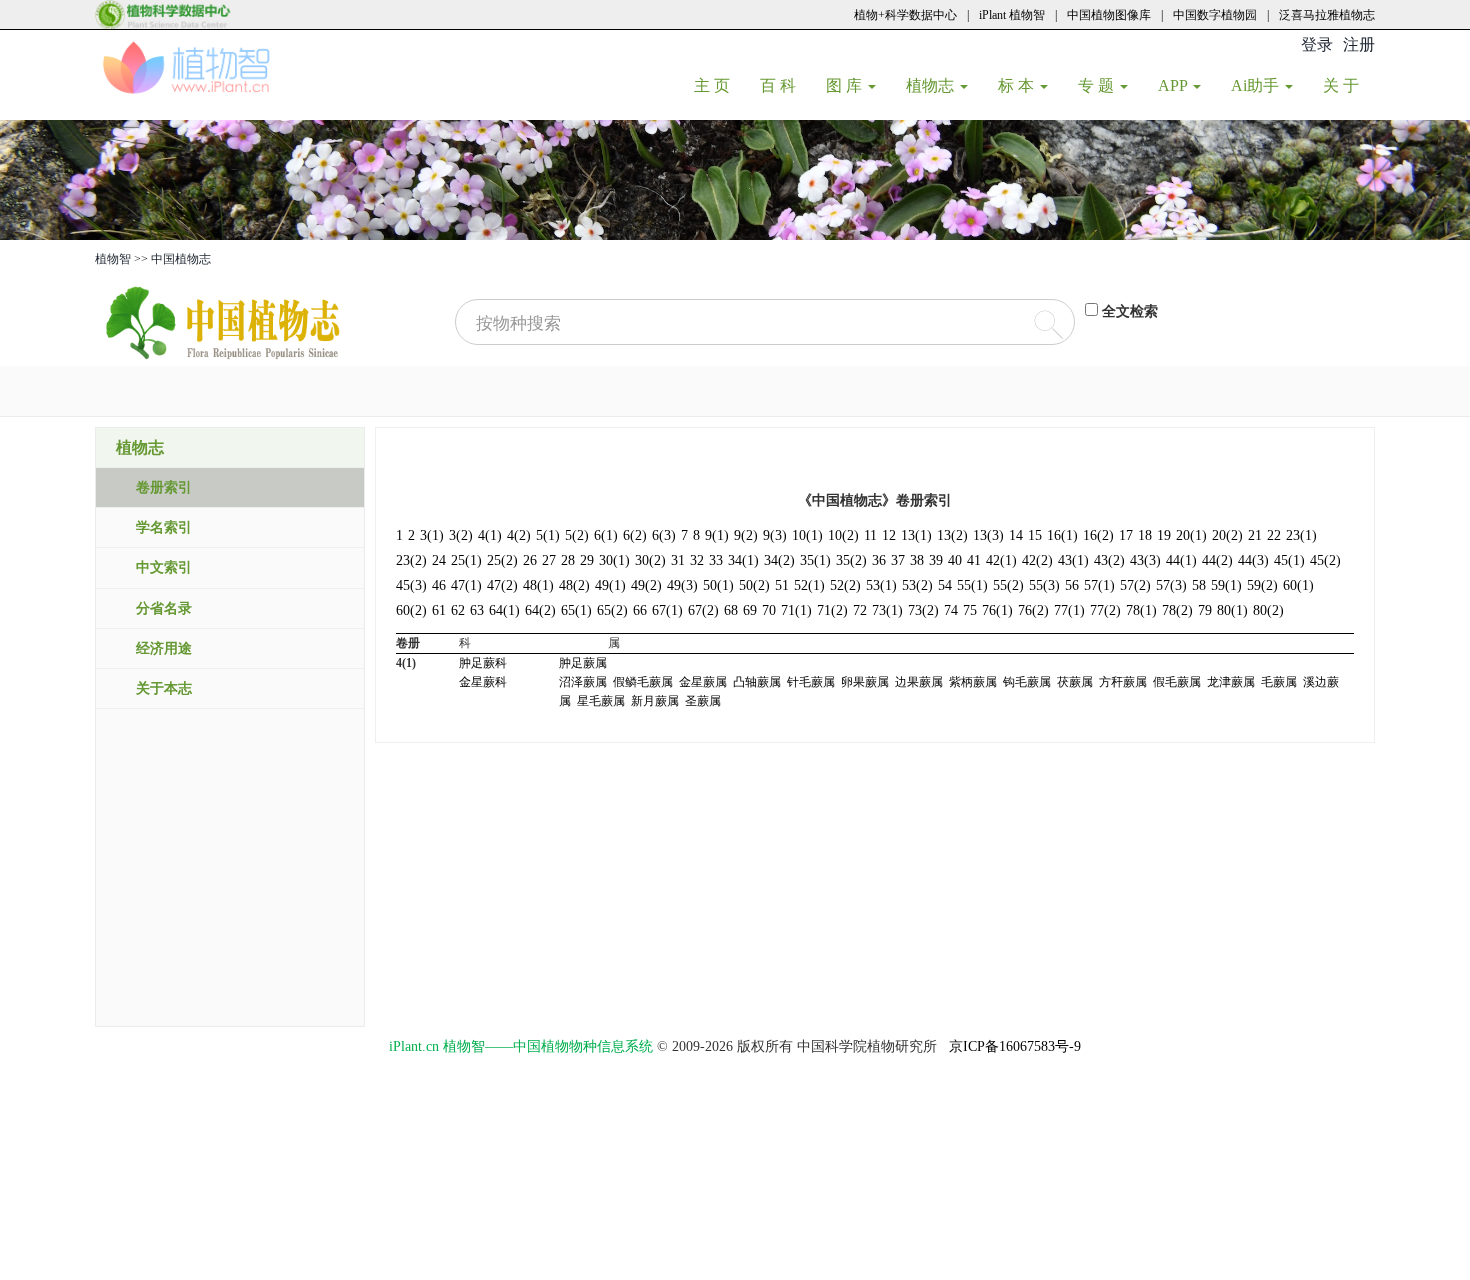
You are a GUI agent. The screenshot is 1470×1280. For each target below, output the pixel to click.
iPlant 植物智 (1012, 15)
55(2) (1008, 585)
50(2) (754, 585)
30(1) (614, 560)
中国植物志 (181, 259)
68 (731, 610)
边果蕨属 (919, 682)
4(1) (490, 535)
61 (439, 610)
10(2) (843, 535)
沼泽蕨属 (583, 682)
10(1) (807, 535)
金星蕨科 (483, 682)
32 (697, 560)
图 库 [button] (846, 85)
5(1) (548, 535)
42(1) (1001, 560)
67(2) (703, 610)
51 (782, 585)
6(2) (635, 535)
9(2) (746, 535)
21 (1255, 535)
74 (951, 610)
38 (917, 560)
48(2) (574, 585)
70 (769, 610)
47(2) (502, 585)
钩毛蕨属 (1027, 682)
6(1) (606, 535)
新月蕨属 (655, 701)
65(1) (576, 610)
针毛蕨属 (811, 682)
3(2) (461, 535)
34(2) (779, 560)
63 (477, 610)
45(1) (1289, 560)
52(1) (809, 585)
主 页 (719, 85)
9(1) (717, 535)
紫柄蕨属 (973, 682)
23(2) (411, 560)
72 (860, 610)
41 (974, 560)
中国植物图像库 (1109, 15)
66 (640, 610)
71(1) (796, 610)
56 (1072, 585)
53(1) (881, 585)
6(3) (664, 535)
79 (1205, 610)
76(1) (997, 610)
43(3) (1145, 560)
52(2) (845, 585)
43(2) (1109, 560)
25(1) (466, 560)
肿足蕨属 (583, 663)
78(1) (1141, 610)
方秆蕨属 (1123, 682)
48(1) (538, 585)
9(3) (775, 535)
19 (1164, 535)
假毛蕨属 (1177, 682)
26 (530, 560)
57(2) (1135, 585)
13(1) (916, 535)
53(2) (917, 585)
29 (587, 560)
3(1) (432, 535)
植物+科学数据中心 (905, 15)
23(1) (1301, 535)
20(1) (1191, 535)
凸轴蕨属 (757, 682)
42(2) (1037, 560)
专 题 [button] (1098, 85)
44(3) (1253, 560)
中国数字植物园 (1215, 15)
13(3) (988, 535)
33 (716, 560)
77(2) (1105, 610)
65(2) (612, 610)
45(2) (1325, 560)
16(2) (1098, 535)
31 (678, 560)
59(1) (1226, 585)
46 (439, 585)
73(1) (887, 610)
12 (889, 535)
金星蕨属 (703, 682)
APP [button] (1174, 85)
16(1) (1062, 535)
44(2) (1217, 560)
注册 (1359, 44)
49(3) (682, 585)
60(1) (1298, 585)
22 (1274, 535)
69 (750, 610)
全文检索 (1130, 311)
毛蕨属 (1279, 682)
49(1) (610, 585)
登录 (1317, 44)
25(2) (502, 560)
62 (458, 610)
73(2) (923, 610)
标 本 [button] (1018, 85)
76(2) (1033, 610)
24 (439, 560)
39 (936, 560)
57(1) (1099, 585)
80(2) (1268, 610)
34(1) (743, 560)
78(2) (1177, 610)
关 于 (1348, 85)
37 (898, 560)
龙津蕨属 (1231, 682)
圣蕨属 (703, 701)
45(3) (411, 585)
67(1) (667, 610)
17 (1126, 535)
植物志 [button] (932, 85)
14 (1016, 535)
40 (955, 560)
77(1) (1069, 610)
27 (549, 560)
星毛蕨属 (601, 701)
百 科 (785, 85)
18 (1145, 535)
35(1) (815, 560)
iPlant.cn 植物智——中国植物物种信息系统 (521, 1046)
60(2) (411, 610)
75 (970, 610)
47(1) (466, 585)
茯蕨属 (1075, 682)
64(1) (504, 610)
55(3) (1044, 585)
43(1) (1073, 560)
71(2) (832, 610)
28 (568, 560)
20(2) (1227, 535)
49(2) (646, 585)
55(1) (972, 585)
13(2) (952, 535)
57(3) (1171, 585)
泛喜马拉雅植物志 (1327, 15)
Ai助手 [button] (1257, 85)
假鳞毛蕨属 (643, 682)
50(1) (718, 585)
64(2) (540, 610)
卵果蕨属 (865, 682)
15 (1035, 535)
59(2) (1262, 585)
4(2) (519, 535)
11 (870, 535)
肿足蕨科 (483, 663)
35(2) (851, 560)
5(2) (577, 535)
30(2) (650, 560)
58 (1199, 585)
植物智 (113, 259)
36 (879, 560)
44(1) (1181, 560)
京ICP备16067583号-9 (1015, 1046)
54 (945, 585)
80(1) (1232, 610)
